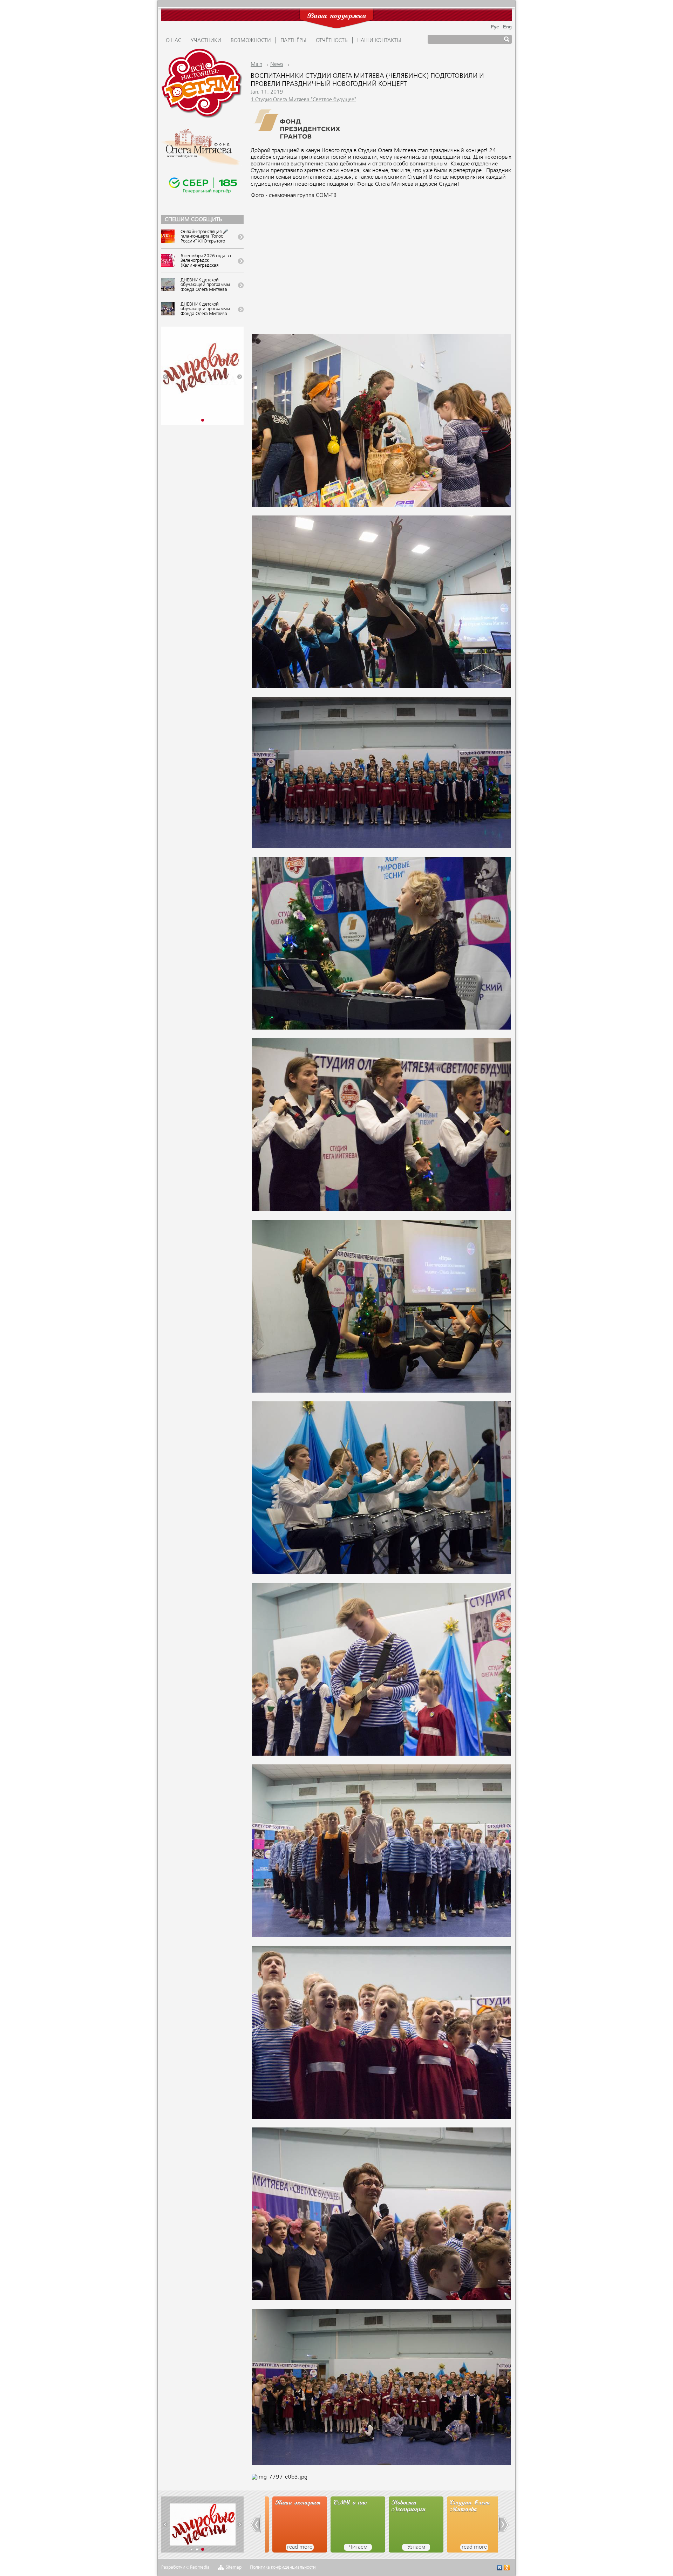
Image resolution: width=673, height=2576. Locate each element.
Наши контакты (379, 41)
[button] (165, 377)
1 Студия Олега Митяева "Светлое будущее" (303, 100)
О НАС (174, 41)
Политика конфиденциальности (283, 2567)
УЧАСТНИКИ (206, 41)
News (277, 64)
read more (419, 2547)
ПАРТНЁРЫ (293, 41)
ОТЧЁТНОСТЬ (332, 41)
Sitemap (234, 2567)
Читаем (303, 2547)
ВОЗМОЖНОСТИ (251, 41)
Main (256, 64)
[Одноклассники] (507, 2568)
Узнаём (361, 2547)
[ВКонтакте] (500, 2568)
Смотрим (477, 2547)
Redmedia (200, 2567)
